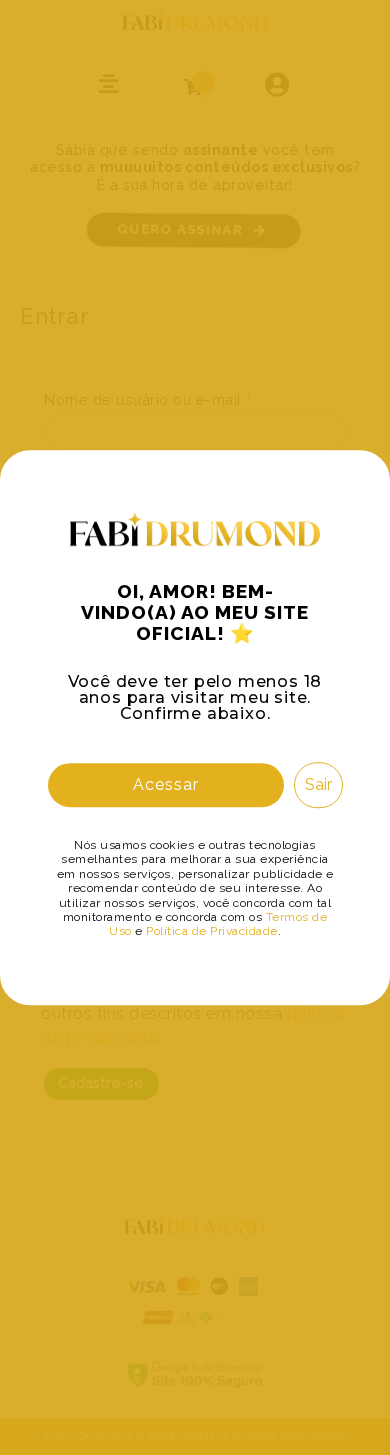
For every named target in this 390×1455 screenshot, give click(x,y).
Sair (318, 784)
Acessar (166, 784)
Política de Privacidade (212, 932)
